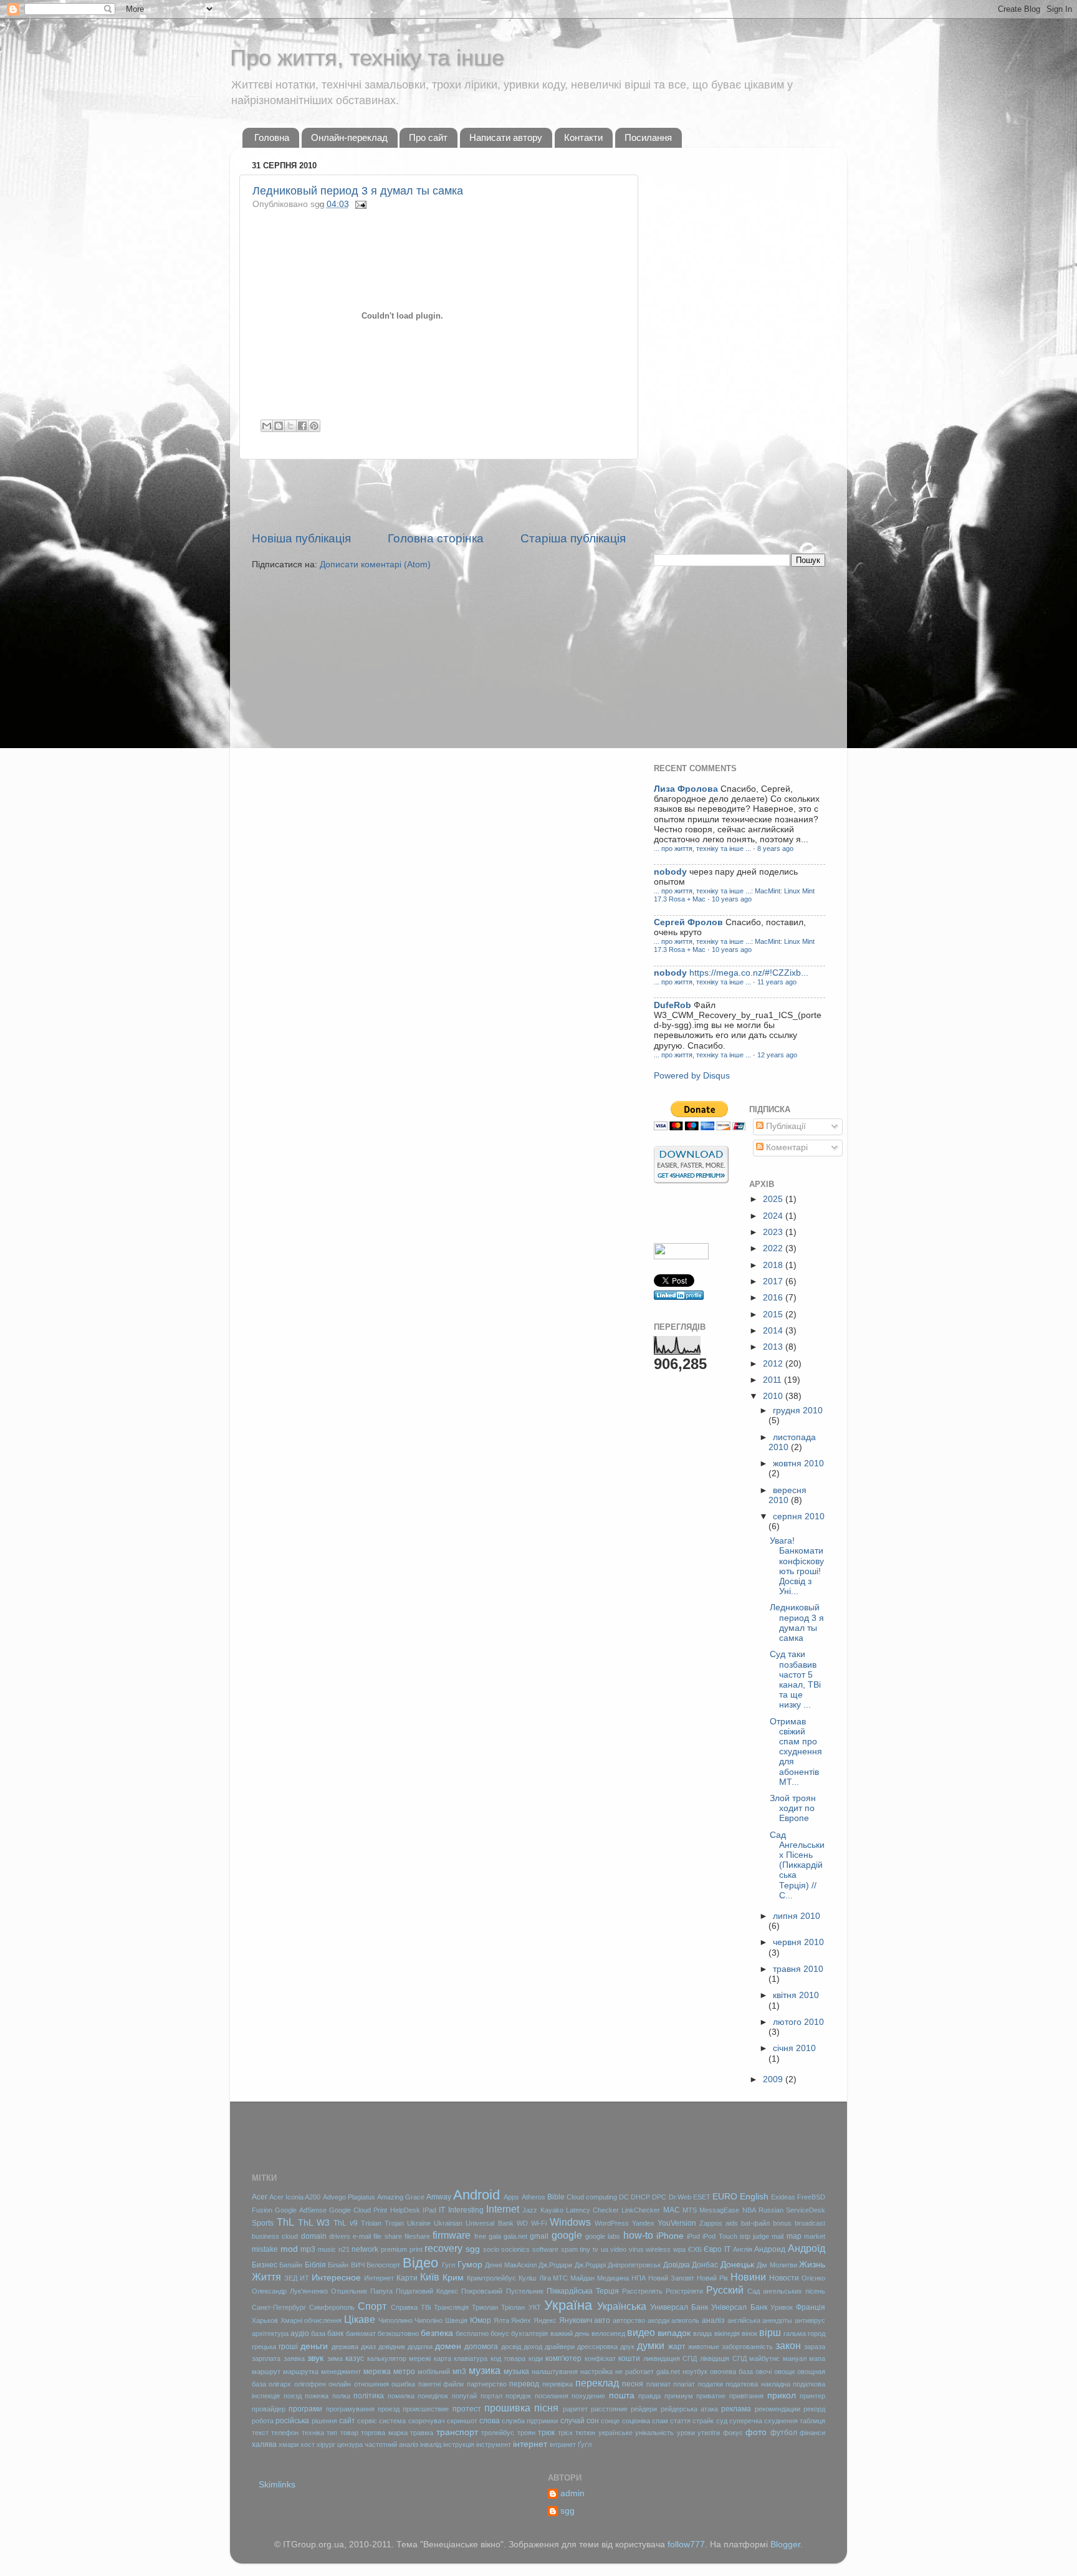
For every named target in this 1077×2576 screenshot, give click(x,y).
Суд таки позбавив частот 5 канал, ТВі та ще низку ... (795, 1680)
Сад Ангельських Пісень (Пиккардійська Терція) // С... (797, 1865)
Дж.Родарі (590, 2265)
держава (345, 2347)
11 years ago (777, 982)
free (480, 2236)
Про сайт (428, 137)
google (567, 2235)
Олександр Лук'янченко (290, 2291)
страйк (703, 2421)
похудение (588, 2396)
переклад (597, 2383)
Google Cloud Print (358, 2210)
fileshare (417, 2236)
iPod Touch (720, 2236)
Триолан (485, 2307)
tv (596, 2249)
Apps (511, 2197)
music (327, 2249)
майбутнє (764, 2358)
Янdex (521, 2320)
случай (572, 2421)
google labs (603, 2236)
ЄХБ (695, 2249)
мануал (795, 2358)
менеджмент (341, 2372)
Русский (725, 2290)
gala (495, 2236)
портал (491, 2396)
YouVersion (677, 2223)
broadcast (810, 2223)
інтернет (530, 2444)
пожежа (317, 2396)
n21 (344, 2249)
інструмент (494, 2444)
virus (636, 2249)
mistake (265, 2249)
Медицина (613, 2278)
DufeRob (673, 1005)
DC (624, 2197)
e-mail (362, 2236)
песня (633, 2384)
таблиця (812, 2421)
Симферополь (332, 2307)
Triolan (371, 2223)
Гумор (470, 2265)
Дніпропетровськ (634, 2265)
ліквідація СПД (723, 2358)
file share (387, 2236)
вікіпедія (727, 2333)
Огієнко (813, 2278)
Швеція (456, 2320)
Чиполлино (395, 2320)
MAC (672, 2210)
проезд (389, 2409)
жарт (677, 2347)
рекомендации (778, 2409)
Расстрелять (642, 2291)
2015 (774, 1314)
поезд (293, 2396)
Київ (430, 2277)
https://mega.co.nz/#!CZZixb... (749, 973)
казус (355, 2358)
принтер (812, 2396)
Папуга (381, 2291)
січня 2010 (794, 2048)
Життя (266, 2277)
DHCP (640, 2197)
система (392, 2421)
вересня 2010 (787, 1495)
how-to (638, 2235)
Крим (453, 2278)
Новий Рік (712, 2278)
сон (593, 2421)
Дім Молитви (777, 2265)
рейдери (644, 2409)
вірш (770, 2332)
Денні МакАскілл (510, 2265)
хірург (326, 2444)
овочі (763, 2372)
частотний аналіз (391, 2444)
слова (490, 2421)
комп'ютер (563, 2358)
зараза (815, 2347)
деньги (314, 2346)
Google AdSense (300, 2210)
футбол (784, 2433)
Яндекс (545, 2320)
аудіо (300, 2333)
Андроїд (807, 2248)
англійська (744, 2320)
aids (732, 2223)
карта (443, 2358)
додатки (420, 2347)
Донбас (705, 2265)
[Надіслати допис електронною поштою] (359, 204)
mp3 (308, 2249)
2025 (774, 1199)
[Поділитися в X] (290, 426)
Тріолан (513, 2307)
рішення (324, 2421)
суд (722, 2421)
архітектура (270, 2333)
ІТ (727, 2249)
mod (289, 2249)
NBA (749, 2210)
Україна (568, 2305)
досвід (511, 2347)
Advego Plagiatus (349, 2197)
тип (332, 2433)
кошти (629, 2358)
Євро (713, 2249)
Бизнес (265, 2265)
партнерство (487, 2384)
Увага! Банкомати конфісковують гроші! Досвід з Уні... (797, 1566)
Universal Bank (489, 2223)
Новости (784, 2278)
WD (522, 2223)
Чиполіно (428, 2320)
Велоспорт (383, 2265)
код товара (508, 2358)
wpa (679, 2249)
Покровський (482, 2291)
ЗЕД (291, 2278)
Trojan (394, 2223)
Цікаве (360, 2319)
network (365, 2249)
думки (651, 2345)
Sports (263, 2223)
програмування (350, 2409)
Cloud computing (592, 2197)
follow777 (686, 2545)
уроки (686, 2433)
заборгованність (747, 2347)
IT (442, 2210)
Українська (622, 2306)
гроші (288, 2347)
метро (404, 2372)
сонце (610, 2421)
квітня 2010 (796, 1995)
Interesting (466, 2210)
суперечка (746, 2421)
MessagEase (719, 2210)
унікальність (654, 2433)
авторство (629, 2320)
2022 (774, 1248)
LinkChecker (641, 2210)
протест (467, 2409)
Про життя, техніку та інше (367, 58)
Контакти (583, 137)
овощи (784, 2372)
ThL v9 (346, 2223)
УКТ (535, 2307)
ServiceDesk (806, 2210)
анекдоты (777, 2320)
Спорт (372, 2306)
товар (349, 2433)
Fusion (262, 2210)
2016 (774, 1298)
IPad (429, 2210)
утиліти (709, 2433)
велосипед (608, 2333)
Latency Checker (592, 2210)
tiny (585, 2249)
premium (394, 2249)
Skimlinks (277, 2485)
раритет (575, 2409)
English (754, 2197)
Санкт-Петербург (279, 2307)
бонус (500, 2333)
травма (422, 2433)
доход (533, 2347)
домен (448, 2346)
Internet (503, 2209)
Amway (439, 2197)
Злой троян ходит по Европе (793, 1808)
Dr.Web (680, 2197)
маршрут (266, 2372)
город (816, 2333)
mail (778, 2236)
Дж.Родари (555, 2265)
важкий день (570, 2333)
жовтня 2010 (798, 1463)
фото (756, 2432)
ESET (702, 2197)
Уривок (782, 2307)
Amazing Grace (401, 2197)
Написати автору (506, 137)
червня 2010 (798, 1942)
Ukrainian (448, 2223)
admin (572, 2493)
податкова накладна (758, 2384)
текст (260, 2433)
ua (605, 2249)
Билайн (291, 2265)
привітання (746, 2396)
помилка (401, 2396)
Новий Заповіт (671, 2278)
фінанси (812, 2433)
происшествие (426, 2409)
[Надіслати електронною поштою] (267, 426)
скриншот (462, 2421)
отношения (371, 2384)
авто (602, 2320)
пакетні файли (441, 2384)
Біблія (315, 2265)
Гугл (448, 2265)
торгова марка (384, 2433)
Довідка (677, 2265)
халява (264, 2444)
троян (526, 2433)
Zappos (711, 2223)
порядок (518, 2396)
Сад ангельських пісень (786, 2291)
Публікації (785, 1126)
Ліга (545, 2278)
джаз (368, 2347)
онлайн (340, 2384)
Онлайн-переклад (349, 137)
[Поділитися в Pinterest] (314, 426)
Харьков (265, 2320)
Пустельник (525, 2291)
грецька (264, 2347)
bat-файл (755, 2223)
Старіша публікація (573, 538)
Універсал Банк (739, 2307)
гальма (795, 2333)
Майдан (582, 2278)
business (266, 2236)
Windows (570, 2222)
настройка (596, 2372)
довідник (392, 2347)
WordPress (612, 2223)
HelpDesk (405, 2210)
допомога (481, 2347)
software (545, 2249)
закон (788, 2345)
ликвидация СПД (670, 2358)
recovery (443, 2248)
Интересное (336, 2278)
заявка (294, 2358)
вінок (749, 2333)
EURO (725, 2197)
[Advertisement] (439, 495)
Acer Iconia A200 (295, 2197)
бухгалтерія (529, 2333)
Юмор (481, 2320)
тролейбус (498, 2433)
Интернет (379, 2278)
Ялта (501, 2320)
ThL (285, 2222)
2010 (774, 1396)
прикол (782, 2396)
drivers (340, 2236)
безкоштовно (398, 2333)
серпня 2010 (799, 1516)
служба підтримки (530, 2421)
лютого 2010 (798, 2022)
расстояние (609, 2409)
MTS (690, 2210)
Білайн (338, 2265)
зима (335, 2358)
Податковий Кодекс (427, 2291)
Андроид (770, 2249)
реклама (736, 2409)
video (618, 2249)
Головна (272, 137)
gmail (539, 2236)
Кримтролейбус (491, 2278)
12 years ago (777, 1055)
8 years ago (775, 848)
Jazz (530, 2210)
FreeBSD (811, 2197)
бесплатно (472, 2333)
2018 (774, 1265)
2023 (774, 1232)
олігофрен (310, 2384)
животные (704, 2347)
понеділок (433, 2396)
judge (761, 2236)
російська (292, 2421)
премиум (679, 2396)
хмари (289, 2444)
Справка (404, 2307)
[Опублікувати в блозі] (279, 426)
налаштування (555, 2372)
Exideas (783, 2197)
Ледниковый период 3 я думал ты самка (358, 191)
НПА (639, 2278)
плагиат (658, 2384)
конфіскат (600, 2358)
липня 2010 (797, 1916)
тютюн (585, 2433)
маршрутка (301, 2372)
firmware (452, 2235)
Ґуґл (585, 2444)
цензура (350, 2444)
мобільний (434, 2372)
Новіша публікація (301, 538)
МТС (560, 2278)
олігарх (280, 2384)
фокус (733, 2433)
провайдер (269, 2409)
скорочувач (427, 2421)
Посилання (648, 137)
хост (308, 2444)
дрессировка (597, 2347)
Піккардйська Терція (583, 2291)
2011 (773, 1380)
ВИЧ (358, 2265)
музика (485, 2370)
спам (660, 2421)
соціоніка (636, 2421)
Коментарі (786, 1147)
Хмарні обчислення (311, 2320)
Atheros (534, 2197)
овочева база (731, 2372)
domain (314, 2236)
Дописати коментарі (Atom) (375, 565)
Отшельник (349, 2291)
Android (476, 2195)
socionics (515, 2249)
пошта (622, 2396)
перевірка (558, 2384)
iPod (693, 2236)
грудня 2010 (798, 1411)
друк (627, 2347)
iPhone (670, 2236)
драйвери (560, 2347)
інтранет (563, 2444)
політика (369, 2396)
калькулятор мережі (399, 2358)
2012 (774, 1364)
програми (305, 2409)
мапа (817, 2358)
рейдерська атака (689, 2409)
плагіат (684, 2384)
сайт (347, 2421)
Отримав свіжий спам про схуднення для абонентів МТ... (796, 1752)
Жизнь (812, 2265)
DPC (659, 2197)
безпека (437, 2333)
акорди (658, 2320)
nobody (670, 872)
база (318, 2333)
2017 (774, 1281)
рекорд (814, 2409)
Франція (811, 2307)
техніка (313, 2433)
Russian (771, 2210)
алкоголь (685, 2320)
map (794, 2236)
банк (335, 2333)
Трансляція (451, 2307)
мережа (377, 2372)
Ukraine (419, 2223)
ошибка (403, 2384)
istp (745, 2236)
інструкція (459, 2444)
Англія (743, 2249)
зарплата (266, 2358)
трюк (546, 2433)
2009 (774, 2079)
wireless (658, 2249)
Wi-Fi (539, 2223)
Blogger (785, 2545)
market (815, 2236)
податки (711, 2384)
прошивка (507, 2408)
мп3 (459, 2372)
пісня (546, 2408)
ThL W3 (314, 2223)
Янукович (576, 2320)
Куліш (528, 2278)
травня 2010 (798, 1969)
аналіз (713, 2320)
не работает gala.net (648, 2372)
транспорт (457, 2432)
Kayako (552, 2210)
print (416, 2249)
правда (649, 2396)
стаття (680, 2421)
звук (315, 2358)
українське (615, 2433)
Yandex (643, 2223)
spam (569, 2249)
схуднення (781, 2421)
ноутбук (695, 2372)
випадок (674, 2333)
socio (491, 2249)
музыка (516, 2372)
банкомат (361, 2333)
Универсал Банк (679, 2307)
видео (641, 2332)
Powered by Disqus (692, 1076)
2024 (774, 1216)
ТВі (426, 2307)
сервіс (367, 2421)
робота (263, 2421)
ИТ (304, 2278)
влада (702, 2333)
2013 (774, 1347)
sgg (473, 2249)
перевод (524, 2384)
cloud (290, 2236)
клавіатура (471, 2358)
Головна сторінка (436, 538)
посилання (552, 2396)
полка (341, 2396)
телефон (285, 2433)
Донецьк (737, 2265)
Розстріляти (684, 2291)
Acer (260, 2197)
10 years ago (732, 899)
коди (536, 2358)
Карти (407, 2278)
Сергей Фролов (688, 922)
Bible (556, 2197)
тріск (565, 2433)
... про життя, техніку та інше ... (702, 848)
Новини (748, 2277)
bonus (782, 2223)
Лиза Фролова (686, 789)
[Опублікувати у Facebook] (302, 426)
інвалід (431, 2444)
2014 (774, 1331)
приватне (711, 2396)
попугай (464, 2396)
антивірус (810, 2320)
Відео (420, 2263)
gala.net (515, 2236)
